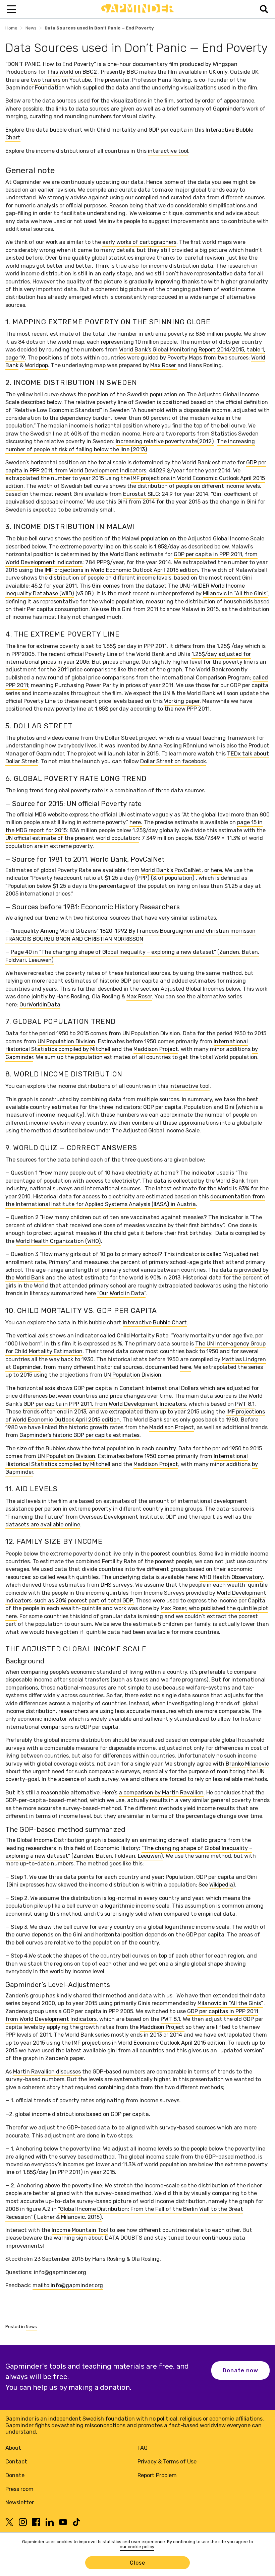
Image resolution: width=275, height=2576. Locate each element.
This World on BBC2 (72, 72)
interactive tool (168, 151)
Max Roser (164, 365)
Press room (19, 2489)
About (13, 2448)
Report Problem (157, 2475)
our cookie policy (137, 2547)
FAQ (143, 2448)
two (36, 80)
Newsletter (20, 2502)
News (31, 28)
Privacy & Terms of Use (167, 2462)
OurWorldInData (40, 1005)
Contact (16, 2462)
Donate (15, 2475)
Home (11, 28)
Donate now (240, 2370)
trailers (51, 80)
